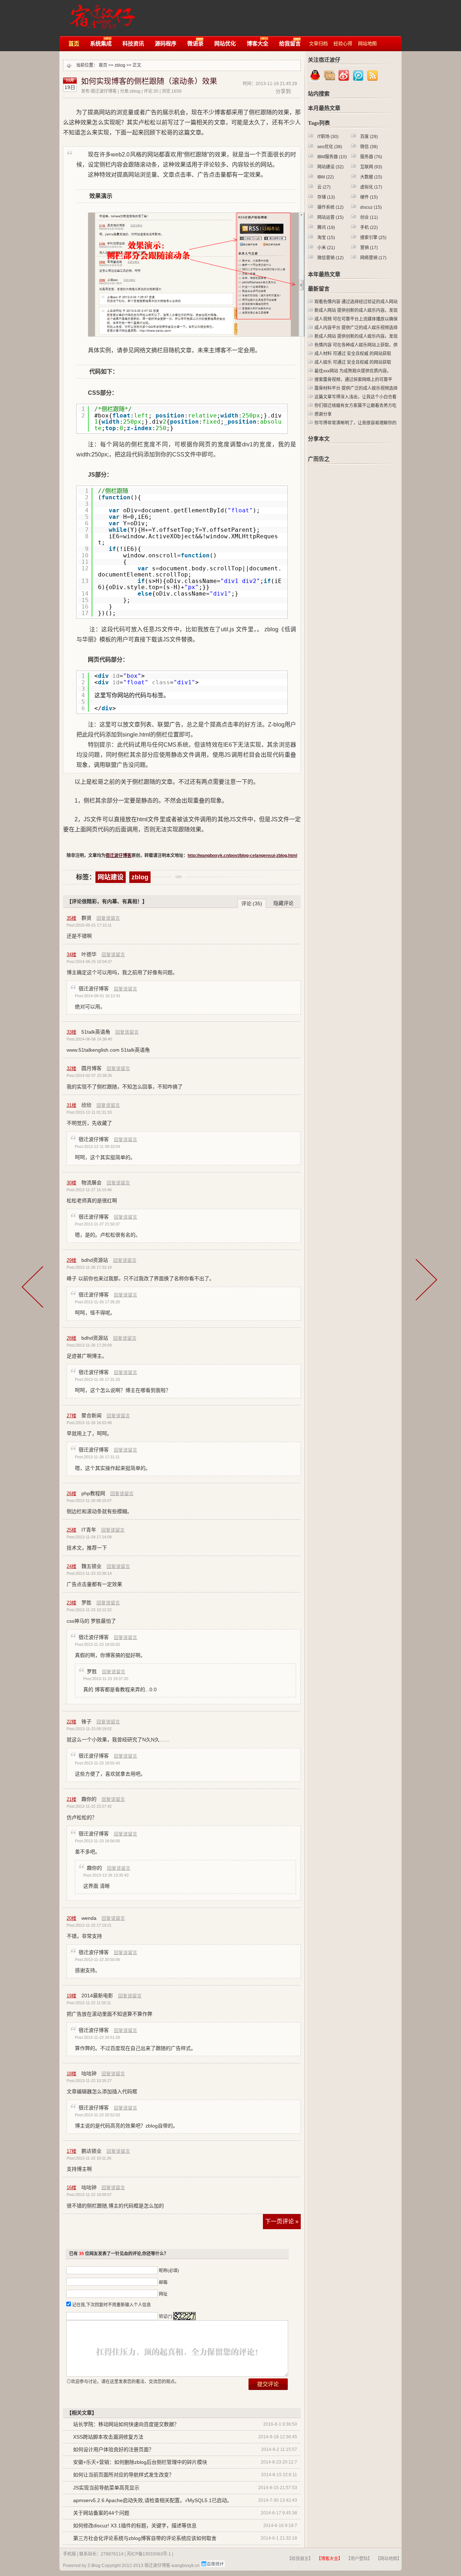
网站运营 (330, 217)
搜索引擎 (373, 238)
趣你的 (89, 1799)
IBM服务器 (332, 157)
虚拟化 (371, 187)
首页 (103, 65)
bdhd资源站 (95, 1260)
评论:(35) (252, 903)
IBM (326, 177)
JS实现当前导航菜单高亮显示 (106, 2488)
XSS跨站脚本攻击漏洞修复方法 (108, 2437)
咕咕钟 (89, 2073)
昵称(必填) (169, 2271)
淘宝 (326, 238)
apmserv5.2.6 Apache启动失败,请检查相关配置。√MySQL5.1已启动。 (153, 2500)
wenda (89, 1918)
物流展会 (91, 1183)
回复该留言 (108, 918)
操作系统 (330, 207)
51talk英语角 (96, 1032)
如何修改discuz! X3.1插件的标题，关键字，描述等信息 (135, 2526)
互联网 (371, 167)
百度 (369, 137)
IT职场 (328, 137)
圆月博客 (91, 1068)
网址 (163, 2294)
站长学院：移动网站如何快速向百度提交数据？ (126, 2424)
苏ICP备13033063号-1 (149, 2554)
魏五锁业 (91, 1566)
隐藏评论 (283, 903)
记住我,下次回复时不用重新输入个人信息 (111, 2305)
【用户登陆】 (359, 2559)
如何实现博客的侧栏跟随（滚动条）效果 (149, 81)
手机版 (70, 2554)
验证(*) (165, 2316)
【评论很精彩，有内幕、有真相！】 (107, 901)
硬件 (369, 197)
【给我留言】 (300, 2559)
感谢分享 (323, 414)
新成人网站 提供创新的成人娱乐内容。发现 (356, 310)
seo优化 (330, 147)
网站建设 (111, 877)
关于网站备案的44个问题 (101, 2513)
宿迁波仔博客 (100, 14)
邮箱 (163, 2283)
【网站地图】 (389, 2559)
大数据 (371, 177)
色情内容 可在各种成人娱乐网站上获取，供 (356, 345)
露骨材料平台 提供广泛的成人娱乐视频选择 (356, 388)
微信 (369, 147)
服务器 (371, 157)
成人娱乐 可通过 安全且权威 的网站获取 (353, 362)
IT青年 (89, 1530)
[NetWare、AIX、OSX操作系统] (36, 1290)
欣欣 (86, 1105)
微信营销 (330, 258)
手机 (369, 227)
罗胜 (86, 1603)
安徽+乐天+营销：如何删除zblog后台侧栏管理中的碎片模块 (140, 2462)
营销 (369, 248)
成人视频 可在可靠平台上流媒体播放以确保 (356, 319)
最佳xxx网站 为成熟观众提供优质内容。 (353, 371)
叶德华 (89, 954)
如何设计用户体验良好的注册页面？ (113, 2449)
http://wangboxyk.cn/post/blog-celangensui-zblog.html (242, 856)
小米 (326, 248)
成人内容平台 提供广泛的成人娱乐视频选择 (356, 328)
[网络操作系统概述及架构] (427, 1290)
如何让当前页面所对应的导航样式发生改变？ (124, 2475)
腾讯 (326, 227)
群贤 (86, 918)
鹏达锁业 (91, 2151)
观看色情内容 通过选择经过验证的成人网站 (356, 302)
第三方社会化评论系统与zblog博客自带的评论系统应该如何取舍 (145, 2538)
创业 (369, 217)
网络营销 (373, 258)
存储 (326, 197)
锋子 (86, 1722)
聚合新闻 (91, 1415)
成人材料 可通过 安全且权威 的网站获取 (353, 354)
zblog (120, 65)
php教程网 (93, 1493)
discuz (371, 207)
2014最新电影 (97, 1996)
